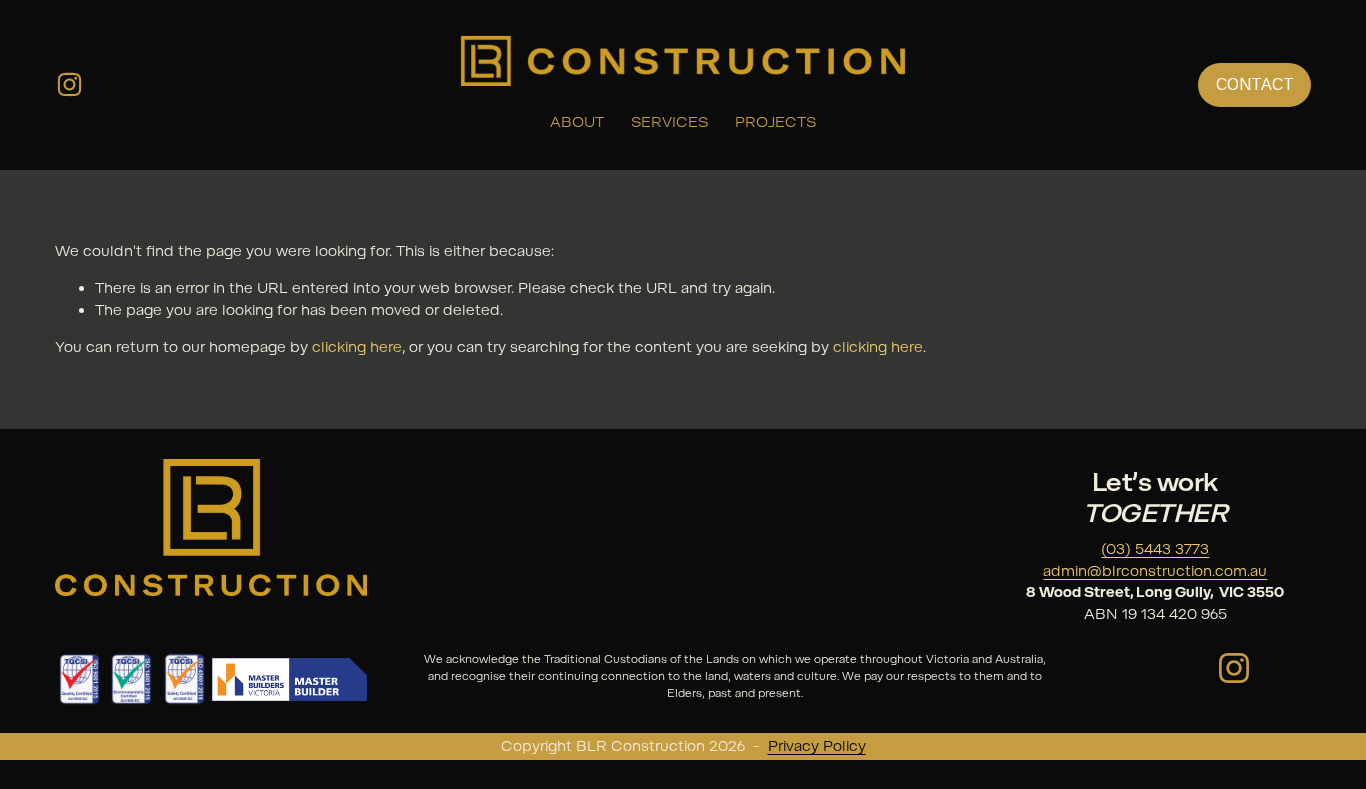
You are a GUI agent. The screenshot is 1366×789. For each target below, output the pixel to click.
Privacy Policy (817, 746)
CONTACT (1255, 84)
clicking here (357, 347)
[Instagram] (69, 84)
